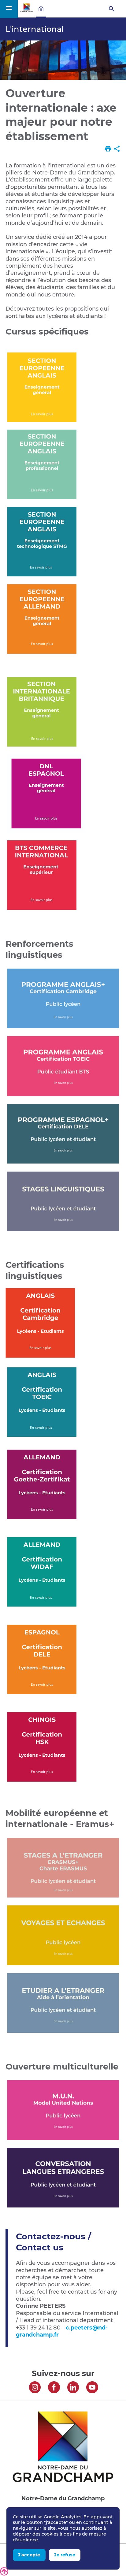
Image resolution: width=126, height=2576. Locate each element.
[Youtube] (92, 2388)
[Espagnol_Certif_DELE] (42, 1696)
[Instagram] (35, 2388)
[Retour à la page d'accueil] (27, 11)
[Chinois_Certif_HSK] (42, 1783)
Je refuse (65, 2555)
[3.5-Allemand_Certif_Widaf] (42, 1608)
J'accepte (29, 2555)
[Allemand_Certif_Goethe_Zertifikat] (42, 1521)
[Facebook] (54, 2388)
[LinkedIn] (73, 2388)
